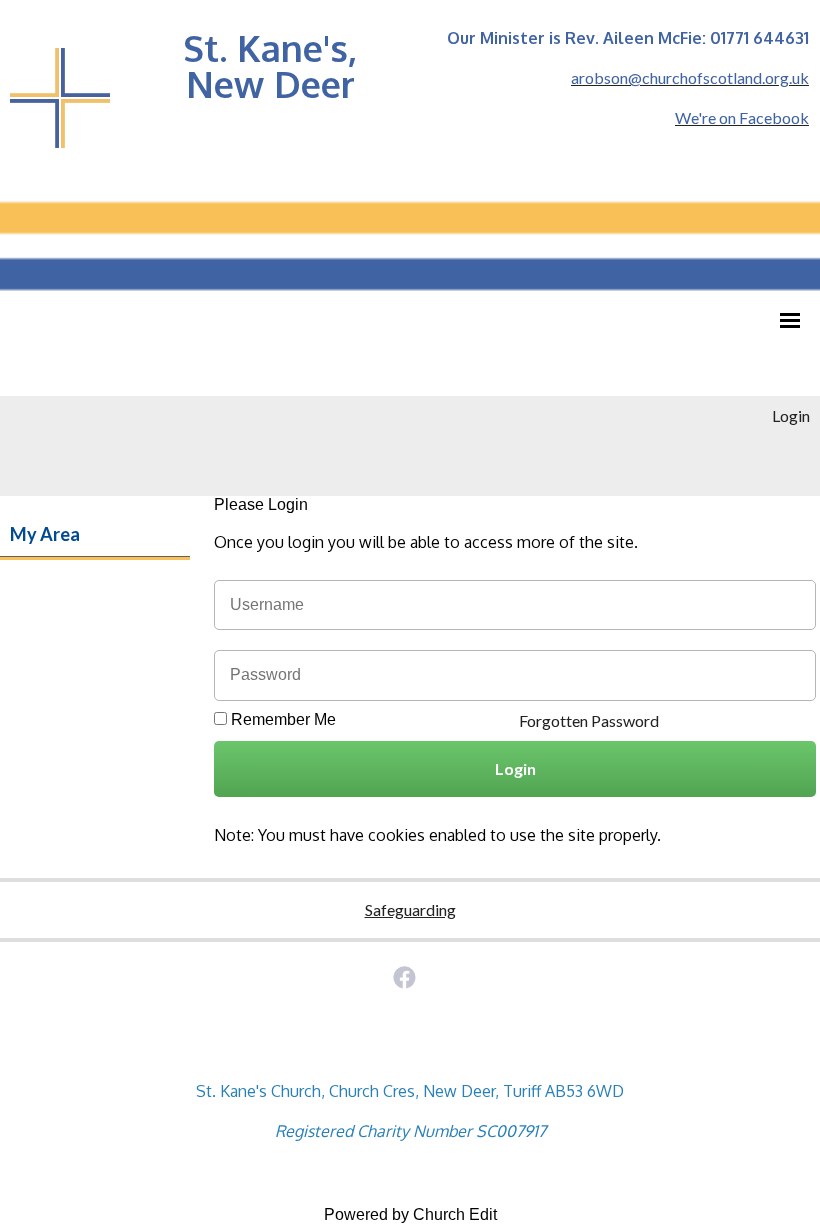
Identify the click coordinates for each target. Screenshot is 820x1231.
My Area (45, 534)
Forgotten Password (589, 720)
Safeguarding (410, 909)
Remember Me (283, 719)
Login (791, 415)
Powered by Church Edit (410, 1214)
